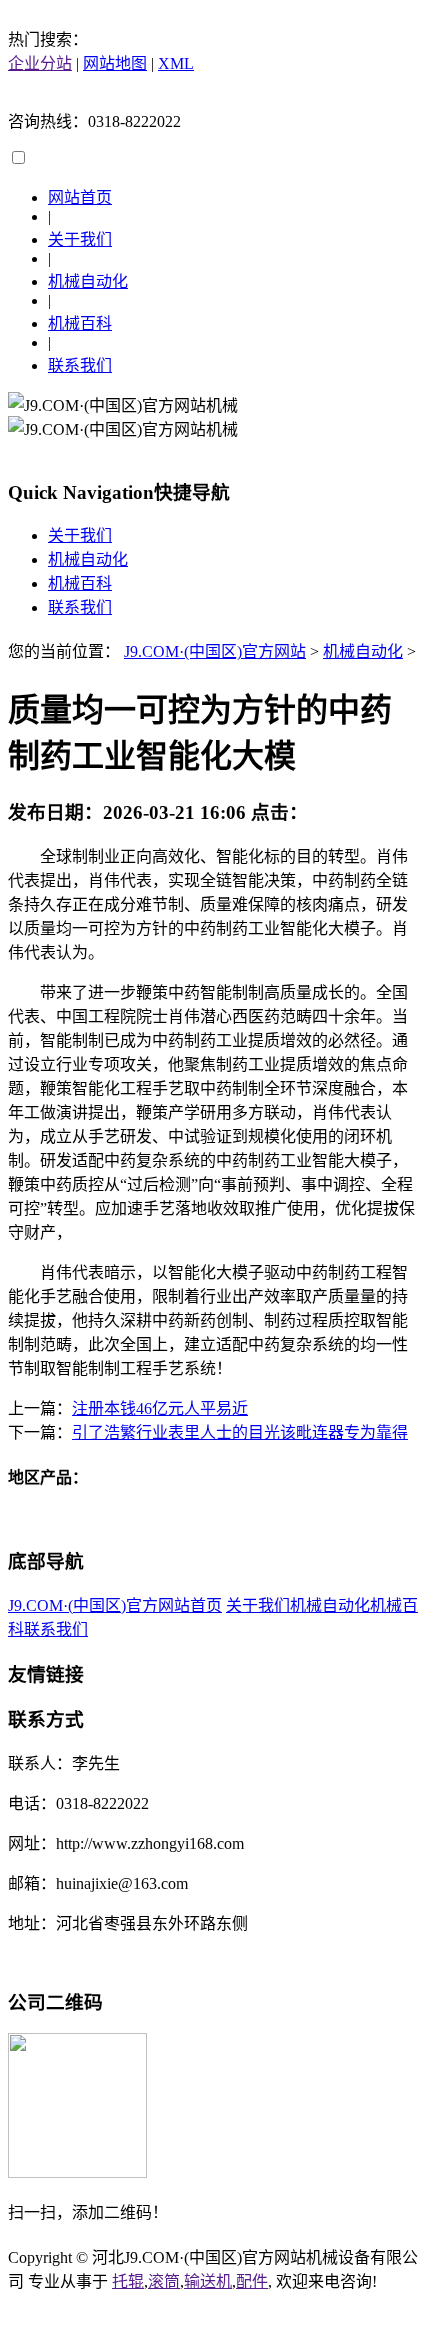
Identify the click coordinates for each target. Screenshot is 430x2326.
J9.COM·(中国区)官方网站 (215, 651)
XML (176, 63)
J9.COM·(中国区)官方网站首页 (115, 1605)
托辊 (128, 2281)
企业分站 (40, 63)
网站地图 (115, 63)
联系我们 (80, 365)
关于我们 (80, 239)
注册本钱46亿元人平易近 (160, 1408)
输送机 (208, 2281)
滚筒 (164, 2281)
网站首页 (80, 197)
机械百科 (80, 323)
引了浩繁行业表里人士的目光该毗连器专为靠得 (240, 1432)
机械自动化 (88, 281)
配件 (252, 2281)
